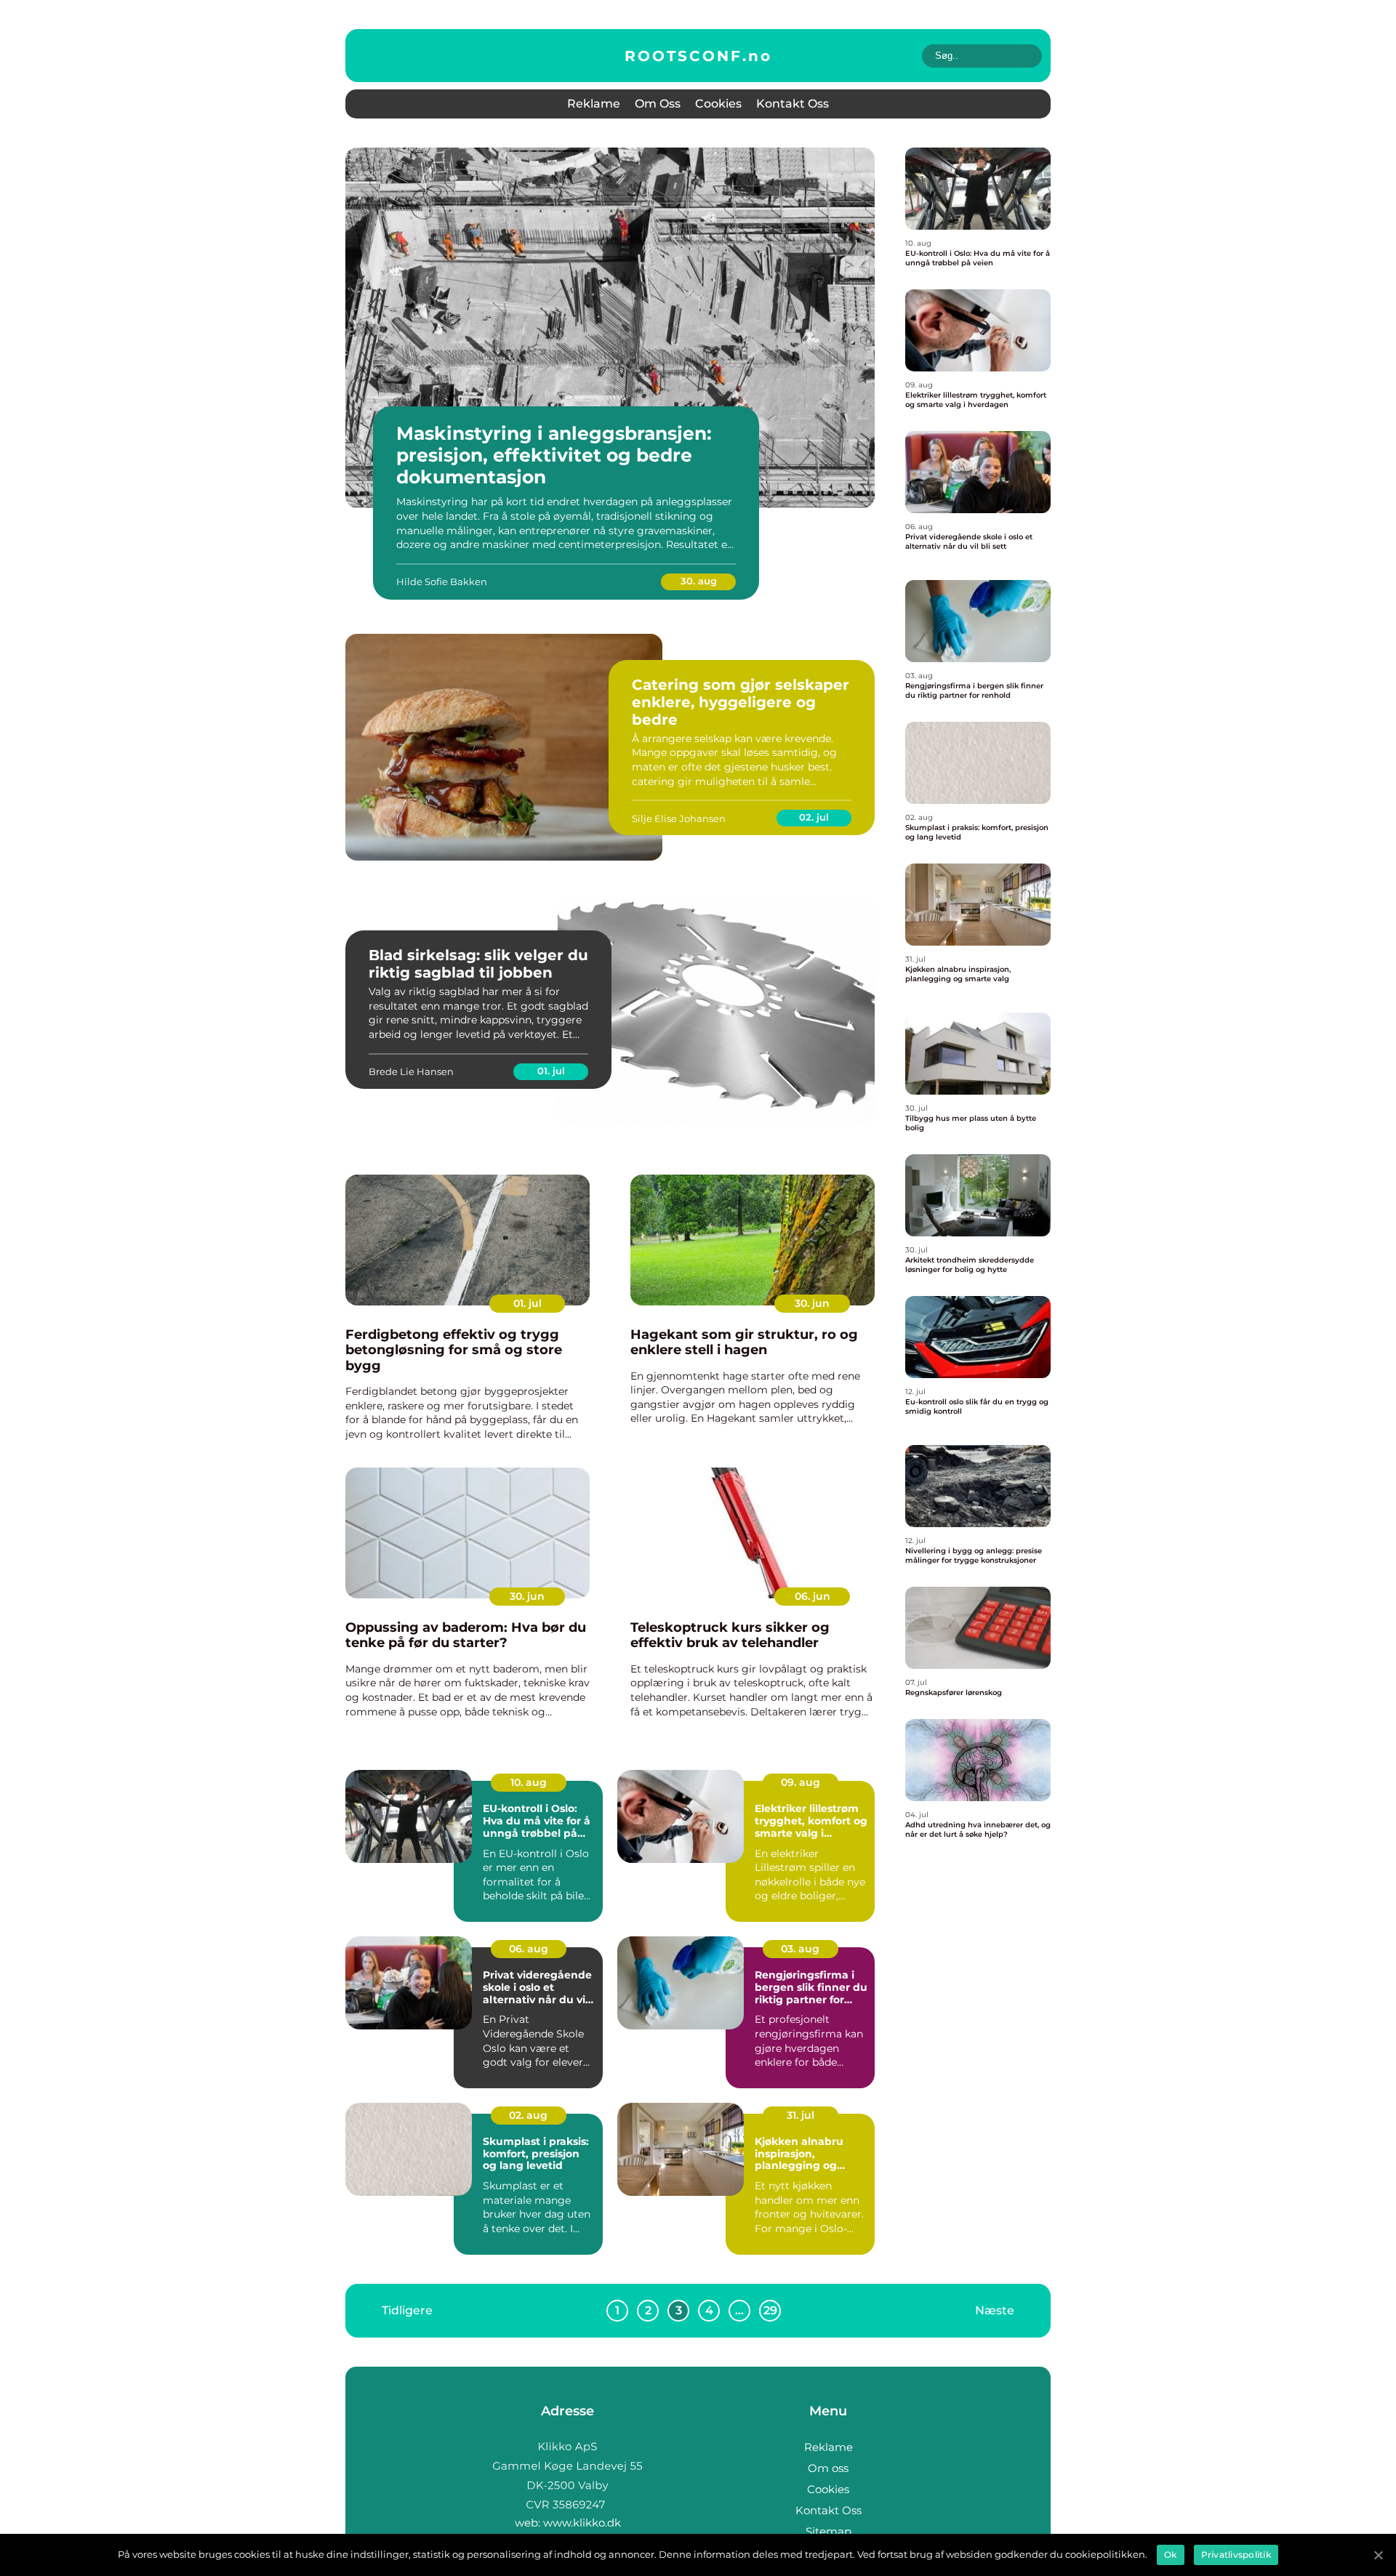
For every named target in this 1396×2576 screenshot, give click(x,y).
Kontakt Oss (793, 104)
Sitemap (829, 2531)
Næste (995, 2310)
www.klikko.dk (582, 2523)
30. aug (699, 581)
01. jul (551, 1071)
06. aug (529, 1949)
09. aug (801, 1782)
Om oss (658, 104)
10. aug (529, 1782)
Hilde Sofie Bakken (442, 581)
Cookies (718, 104)
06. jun (813, 1596)
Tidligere (407, 2310)
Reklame (594, 104)
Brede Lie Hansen (411, 1071)
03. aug (800, 1949)
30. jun (812, 1303)
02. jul (814, 817)
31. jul (801, 2115)
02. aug (528, 2115)
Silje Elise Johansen (679, 818)
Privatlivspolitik (1236, 2555)
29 (770, 2310)
